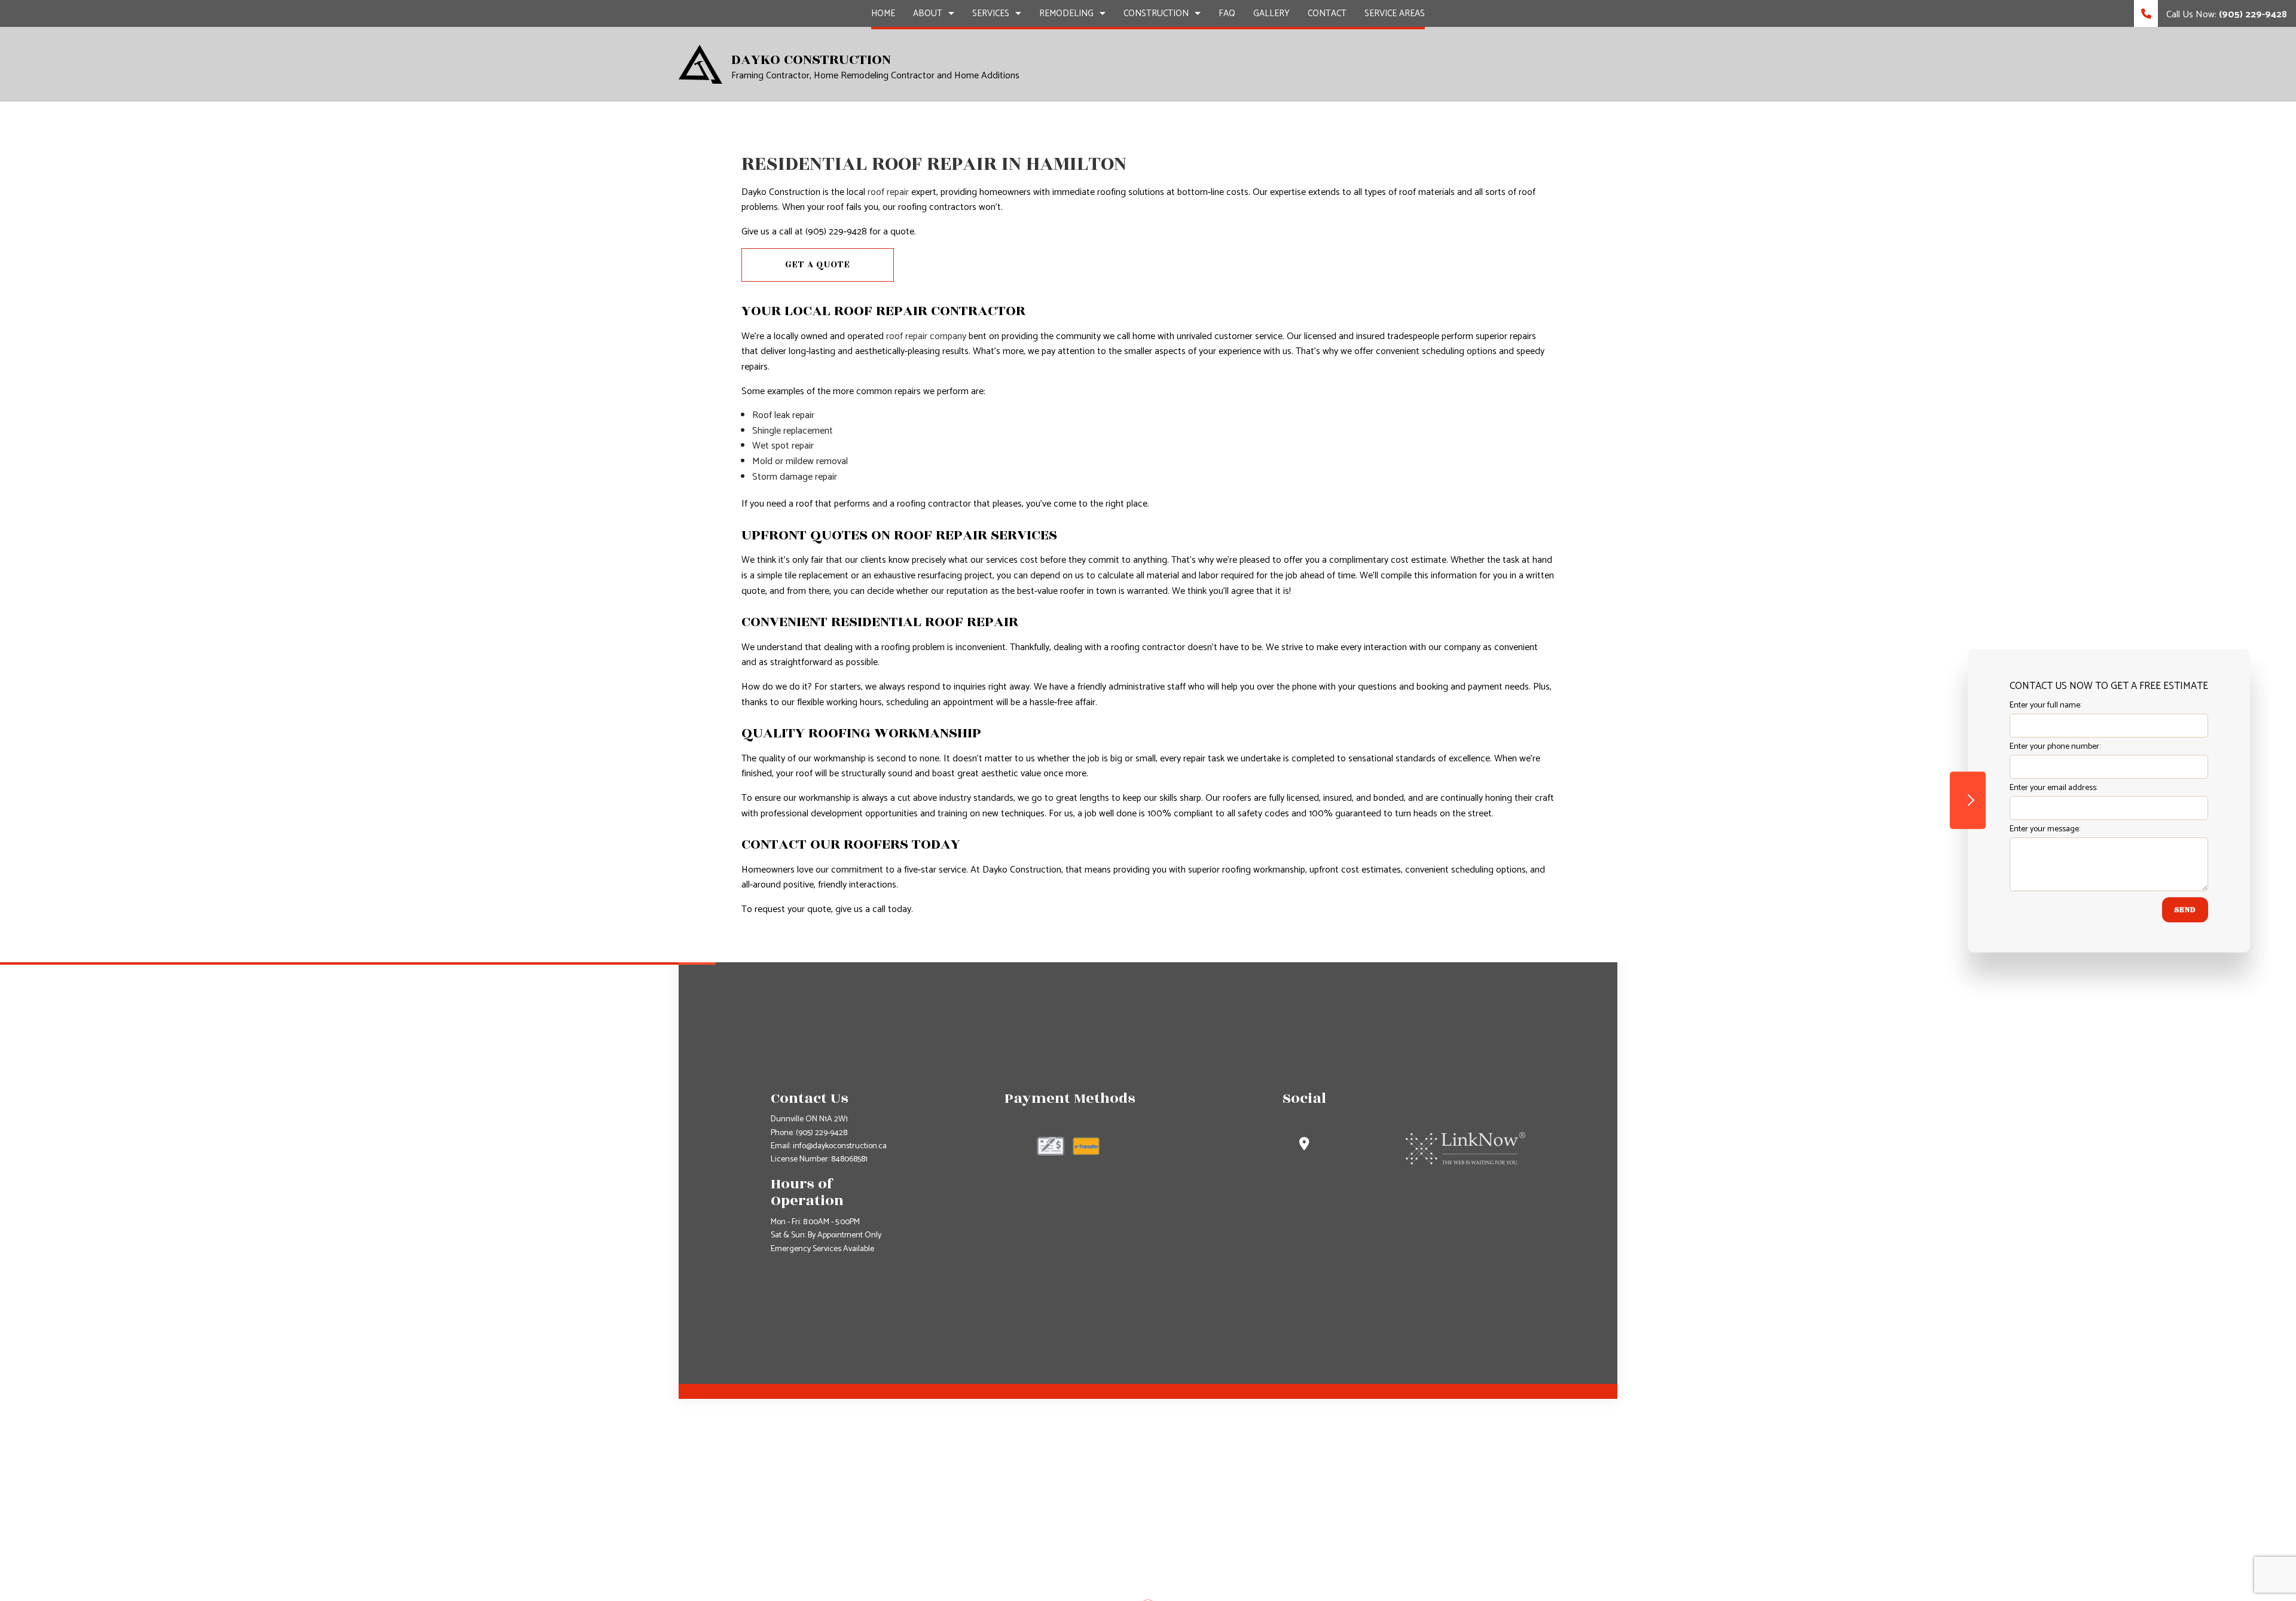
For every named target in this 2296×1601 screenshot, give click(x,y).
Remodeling (1066, 13)
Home (883, 13)
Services (991, 13)
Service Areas (1395, 13)
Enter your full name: (2045, 705)
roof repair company (926, 336)
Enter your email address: (2054, 788)
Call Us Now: (2225, 15)
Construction (1156, 13)
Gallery (1271, 13)
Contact (1327, 13)
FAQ (1227, 13)
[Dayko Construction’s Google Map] (1304, 1146)
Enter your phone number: (2055, 747)
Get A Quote (818, 265)
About (928, 13)
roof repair (888, 192)
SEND (2185, 910)
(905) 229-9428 (822, 1133)
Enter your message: (2045, 829)
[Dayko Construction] (700, 64)
